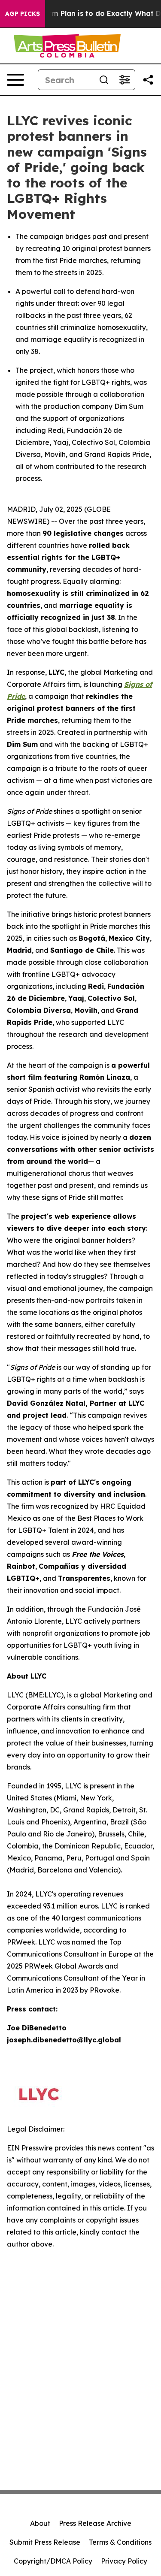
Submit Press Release (45, 2542)
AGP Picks (23, 14)
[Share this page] (148, 80)
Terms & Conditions (120, 2542)
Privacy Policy (124, 2561)
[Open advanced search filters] (125, 80)
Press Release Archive (95, 2523)
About (40, 2523)
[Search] (104, 80)
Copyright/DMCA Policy (53, 2561)
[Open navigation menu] (15, 80)
